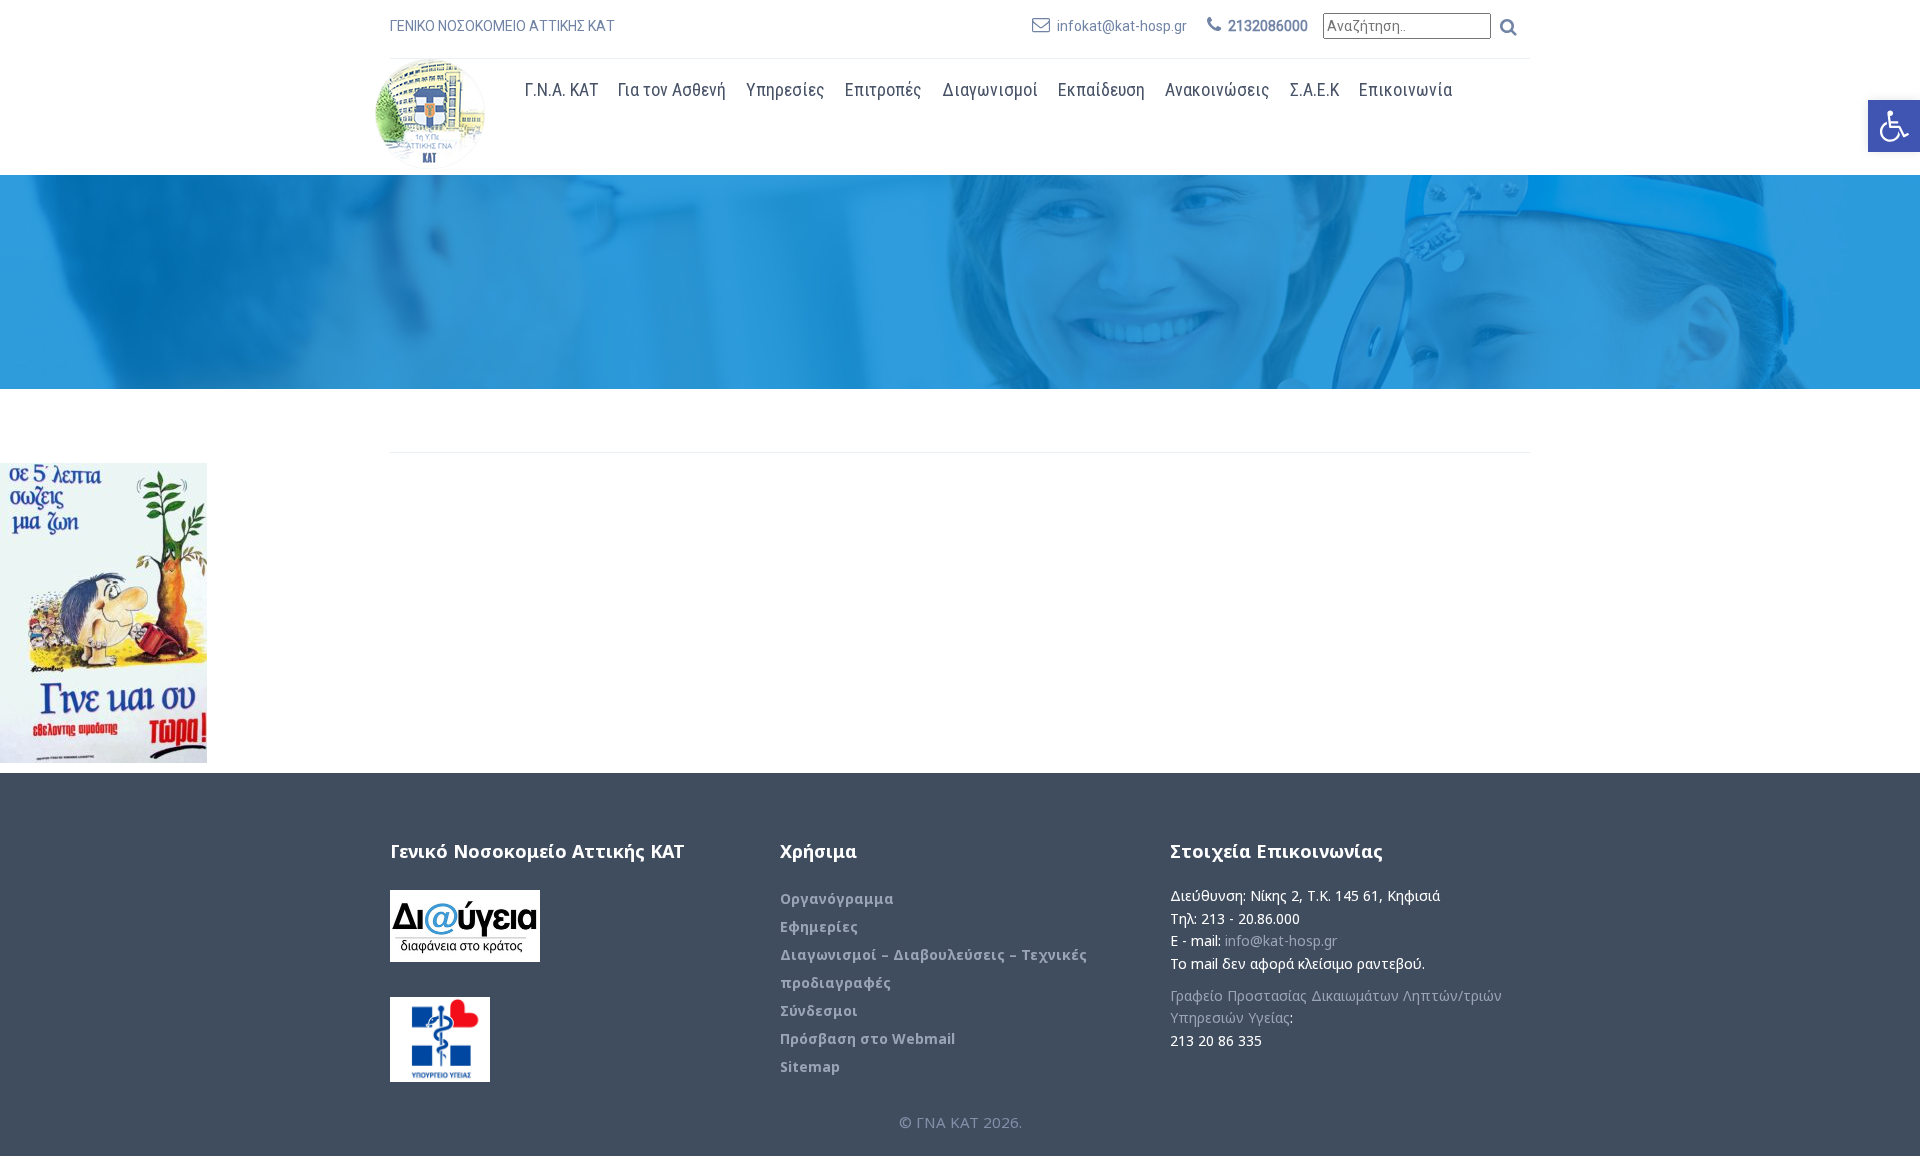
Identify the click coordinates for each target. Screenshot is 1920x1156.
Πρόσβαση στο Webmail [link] (867, 1038)
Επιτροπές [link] (883, 89)
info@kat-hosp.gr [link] (1281, 940)
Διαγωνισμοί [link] (990, 89)
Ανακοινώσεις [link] (1217, 89)
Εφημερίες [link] (819, 926)
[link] (1894, 126)
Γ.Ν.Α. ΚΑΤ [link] (561, 89)
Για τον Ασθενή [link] (672, 89)
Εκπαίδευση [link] (1101, 89)
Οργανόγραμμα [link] (837, 898)
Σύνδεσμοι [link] (819, 1010)
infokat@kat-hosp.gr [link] (1122, 26)
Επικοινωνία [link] (1405, 89)
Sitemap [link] (810, 1066)
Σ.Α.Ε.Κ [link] (1314, 89)
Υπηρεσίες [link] (785, 89)
